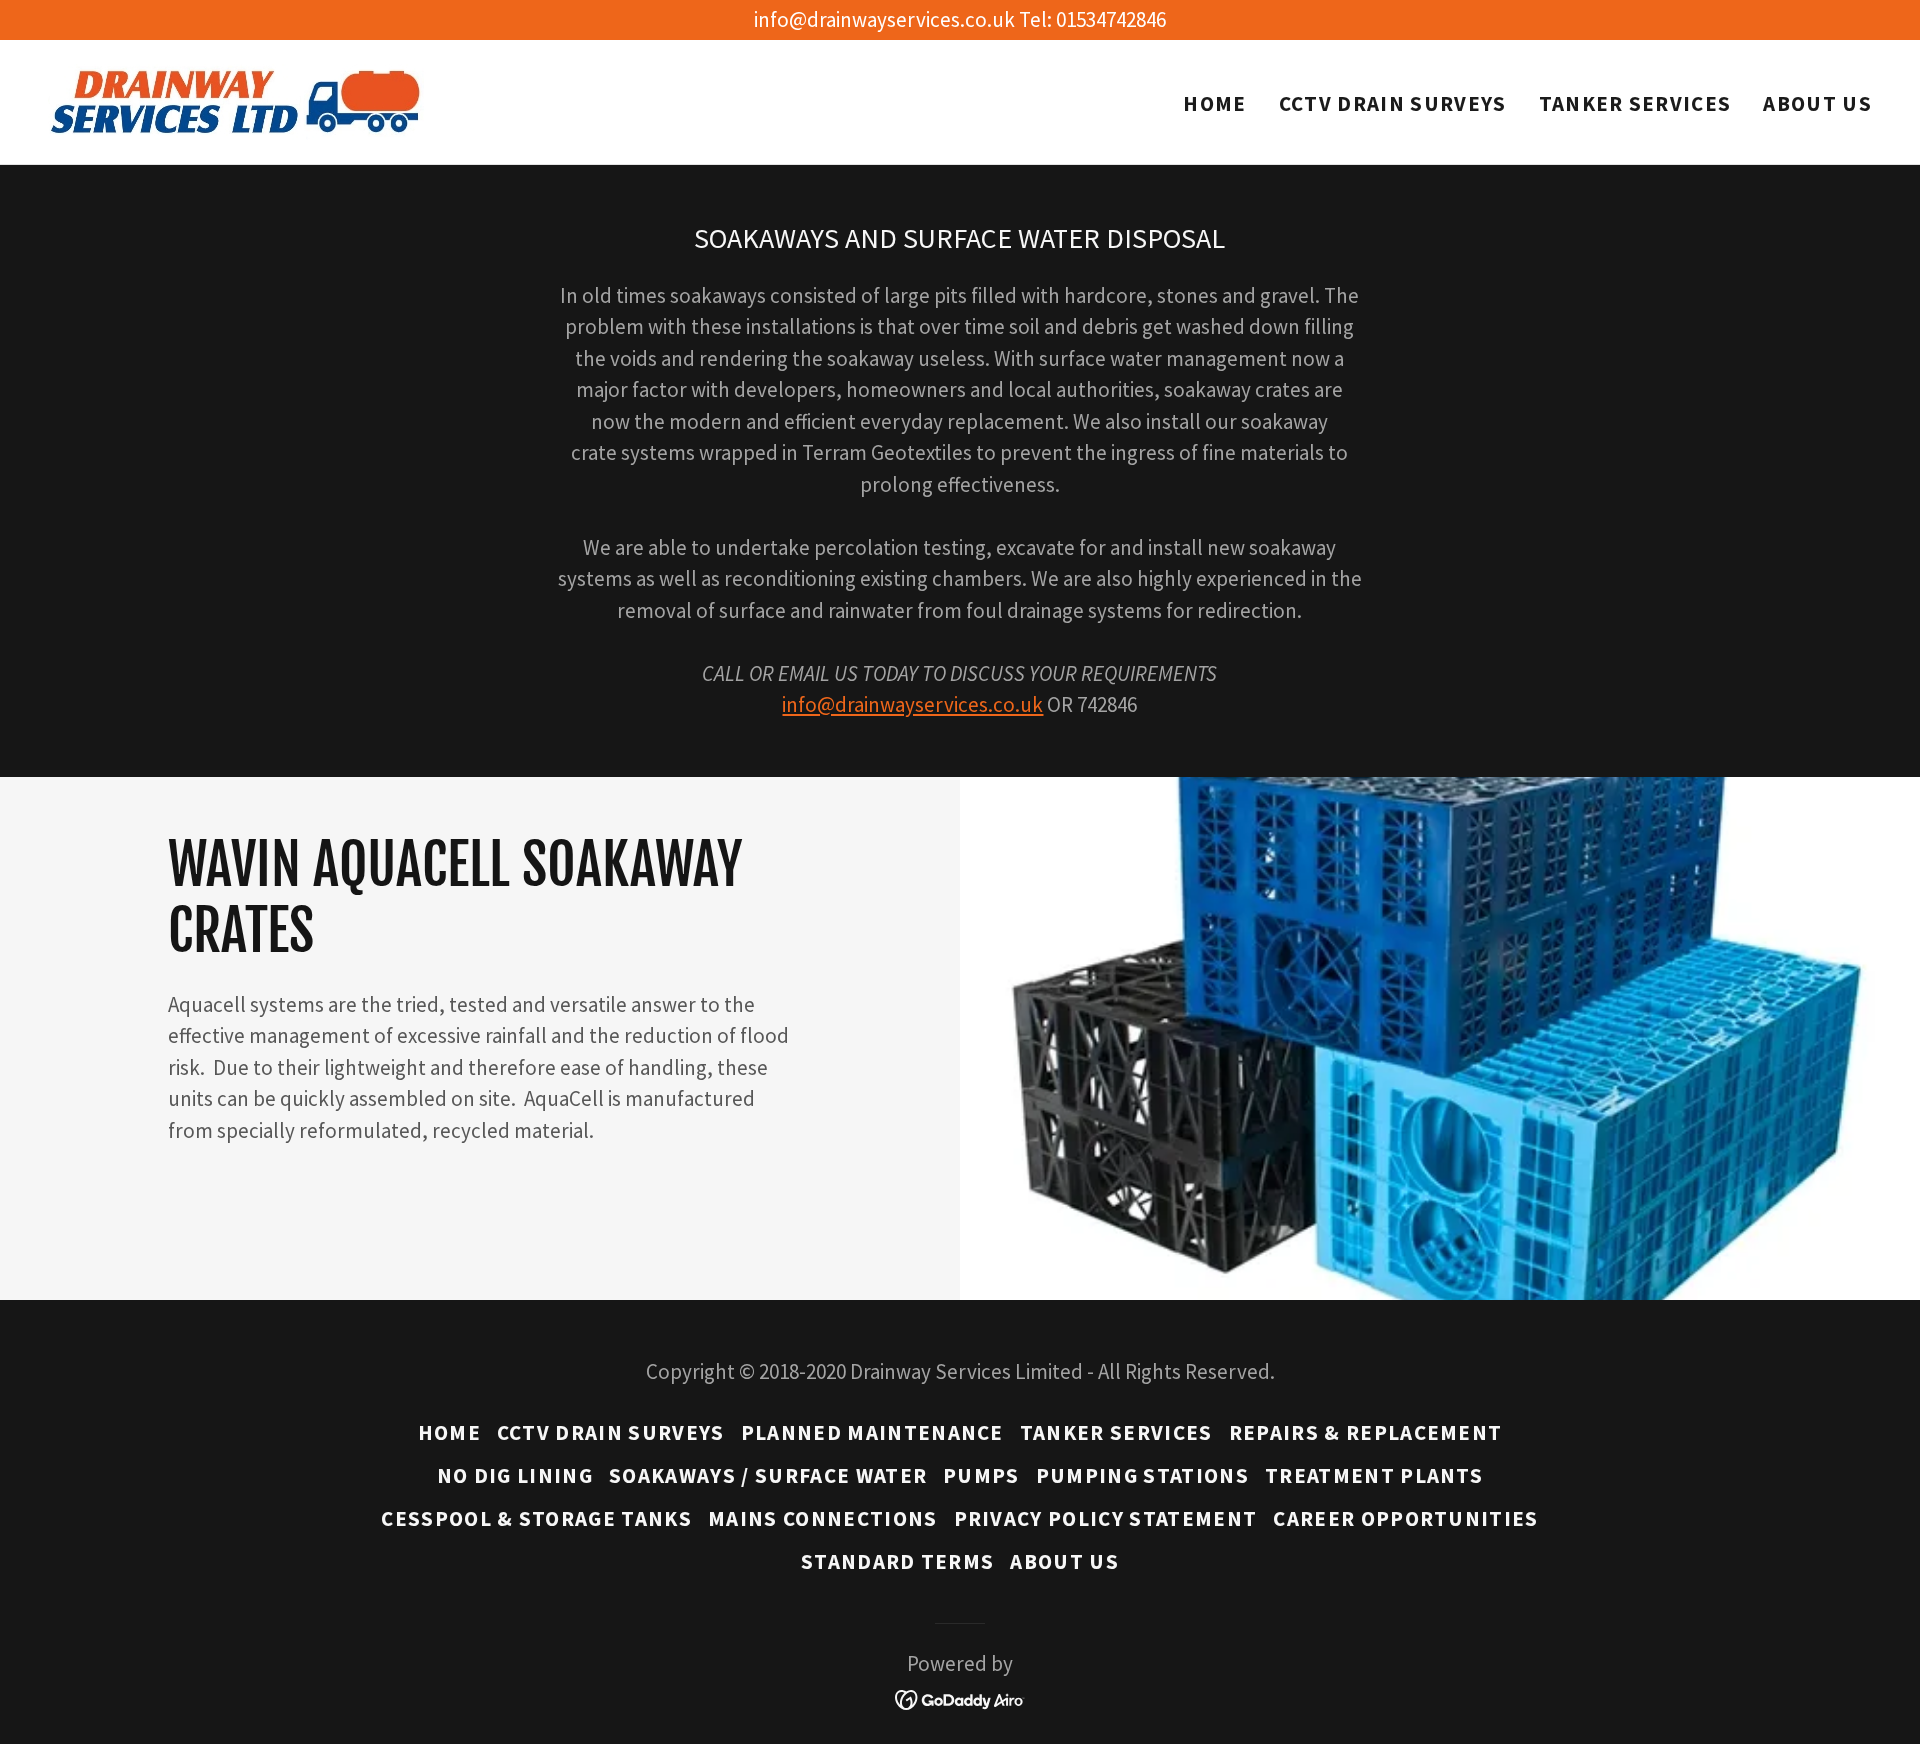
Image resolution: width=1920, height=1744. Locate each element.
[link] (237, 99)
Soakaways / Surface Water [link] (768, 1475)
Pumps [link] (981, 1475)
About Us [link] (1817, 103)
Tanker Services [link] (1635, 103)
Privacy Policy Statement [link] (1106, 1518)
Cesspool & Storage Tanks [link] (536, 1518)
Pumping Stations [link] (1142, 1475)
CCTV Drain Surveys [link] (1393, 103)
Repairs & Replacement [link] (1366, 1432)
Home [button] (449, 1432)
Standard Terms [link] (898, 1561)
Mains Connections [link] (823, 1518)
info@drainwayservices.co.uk (912, 704)
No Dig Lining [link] (515, 1475)
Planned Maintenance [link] (872, 1432)
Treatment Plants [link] (1374, 1475)
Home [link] (1214, 103)
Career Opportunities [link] (1405, 1518)
